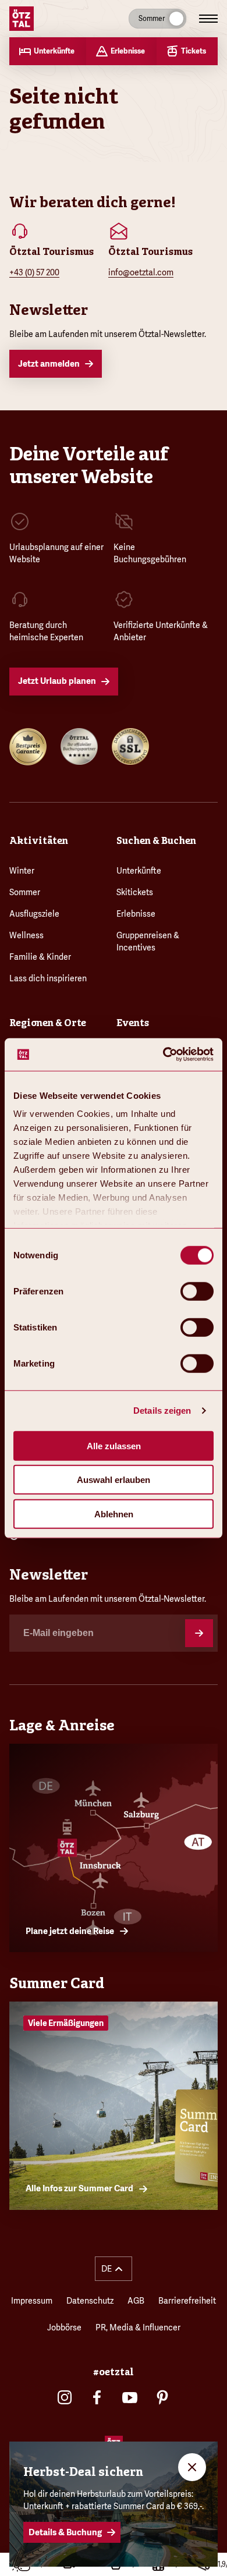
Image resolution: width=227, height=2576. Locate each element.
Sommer (25, 892)
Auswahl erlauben (114, 1480)
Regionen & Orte (48, 1023)
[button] (114, 2269)
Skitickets (135, 892)
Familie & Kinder (40, 957)
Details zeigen (162, 1411)
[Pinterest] (162, 2397)
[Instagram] (65, 2397)
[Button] (199, 1633)
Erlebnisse (136, 914)
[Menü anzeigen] (208, 19)
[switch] (197, 1291)
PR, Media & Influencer (138, 2327)
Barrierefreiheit (187, 2301)
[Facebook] (97, 2397)
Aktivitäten (39, 841)
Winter (22, 871)
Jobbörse (64, 2327)
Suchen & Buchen (156, 841)
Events (133, 1023)
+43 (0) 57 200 (34, 272)
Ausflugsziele (34, 914)
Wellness (26, 935)
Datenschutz (90, 2301)
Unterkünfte (139, 871)
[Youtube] (130, 2397)
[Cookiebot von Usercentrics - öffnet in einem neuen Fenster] (163, 1055)
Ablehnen (114, 1514)
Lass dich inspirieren (48, 978)
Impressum (32, 2301)
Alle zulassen (114, 1445)
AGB (136, 2301)
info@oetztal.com (141, 272)
